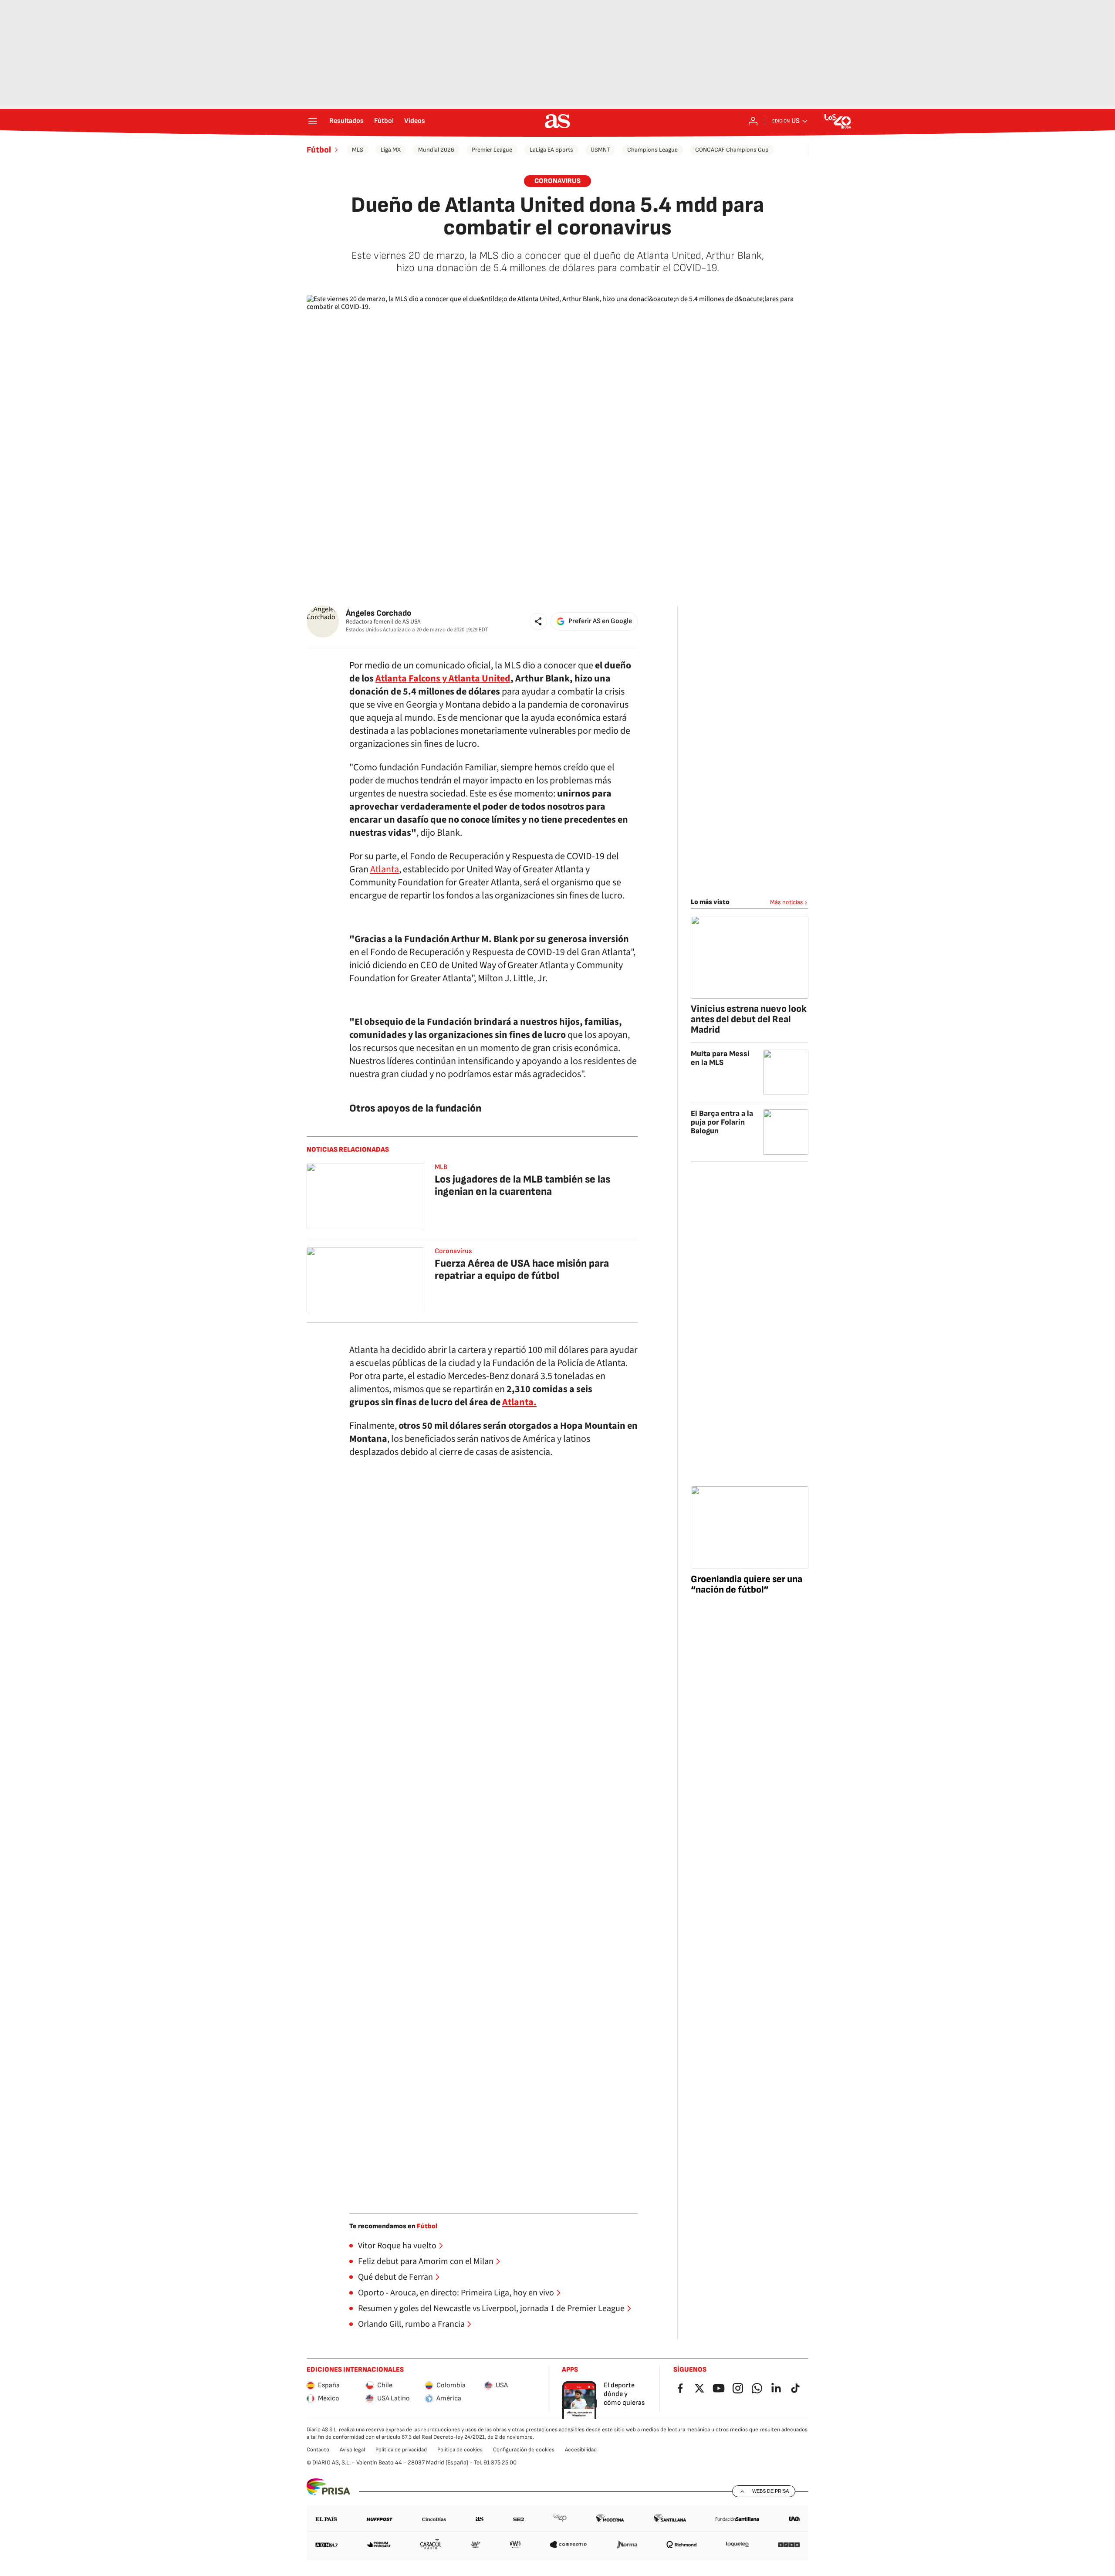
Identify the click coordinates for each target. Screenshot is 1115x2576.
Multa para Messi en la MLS (720, 1058)
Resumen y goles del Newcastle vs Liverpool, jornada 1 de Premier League (491, 2308)
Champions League (652, 150)
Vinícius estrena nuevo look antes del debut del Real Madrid (749, 1019)
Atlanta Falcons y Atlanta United (443, 678)
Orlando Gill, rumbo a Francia (411, 2324)
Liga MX (391, 150)
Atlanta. (519, 1402)
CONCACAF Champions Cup (732, 150)
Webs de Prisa (770, 2491)
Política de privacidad (401, 2450)
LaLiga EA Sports (551, 150)
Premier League (492, 150)
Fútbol (384, 121)
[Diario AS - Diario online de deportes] (557, 121)
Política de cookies (460, 2450)
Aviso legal (352, 2450)
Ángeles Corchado (378, 613)
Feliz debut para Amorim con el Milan (426, 2261)
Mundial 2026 (436, 150)
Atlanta (385, 869)
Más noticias (787, 902)
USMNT (600, 150)
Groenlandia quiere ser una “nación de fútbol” (747, 1585)
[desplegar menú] (313, 121)
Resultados (346, 121)
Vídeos (415, 121)
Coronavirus (557, 181)
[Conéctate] (753, 121)
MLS (358, 150)
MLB (441, 1167)
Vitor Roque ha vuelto (397, 2246)
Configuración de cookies (524, 2450)
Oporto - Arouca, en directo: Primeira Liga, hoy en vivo (456, 2293)
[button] (538, 621)
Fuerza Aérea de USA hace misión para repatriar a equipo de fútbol (522, 1269)
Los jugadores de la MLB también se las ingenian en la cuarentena (522, 1185)
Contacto (318, 2450)
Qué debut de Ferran (395, 2277)
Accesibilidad (581, 2450)
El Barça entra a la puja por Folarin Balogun (722, 1122)
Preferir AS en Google (600, 621)
